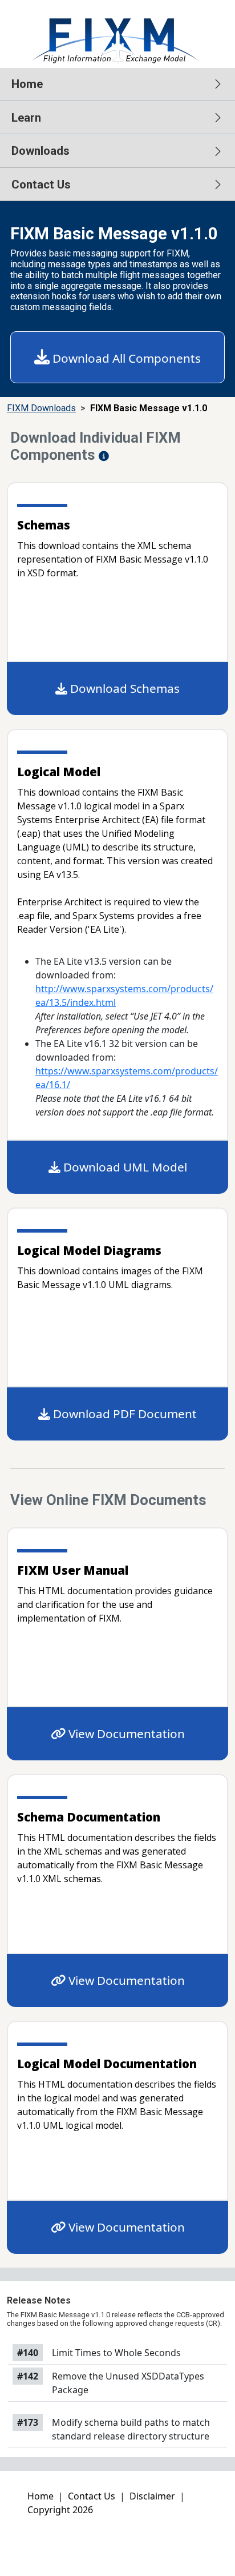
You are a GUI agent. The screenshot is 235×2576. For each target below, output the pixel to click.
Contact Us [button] (41, 184)
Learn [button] (26, 118)
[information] (104, 456)
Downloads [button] (40, 151)
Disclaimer (152, 2496)
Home (40, 2496)
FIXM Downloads (41, 408)
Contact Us (92, 2496)
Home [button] (27, 84)
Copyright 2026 (60, 2510)
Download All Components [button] (125, 358)
